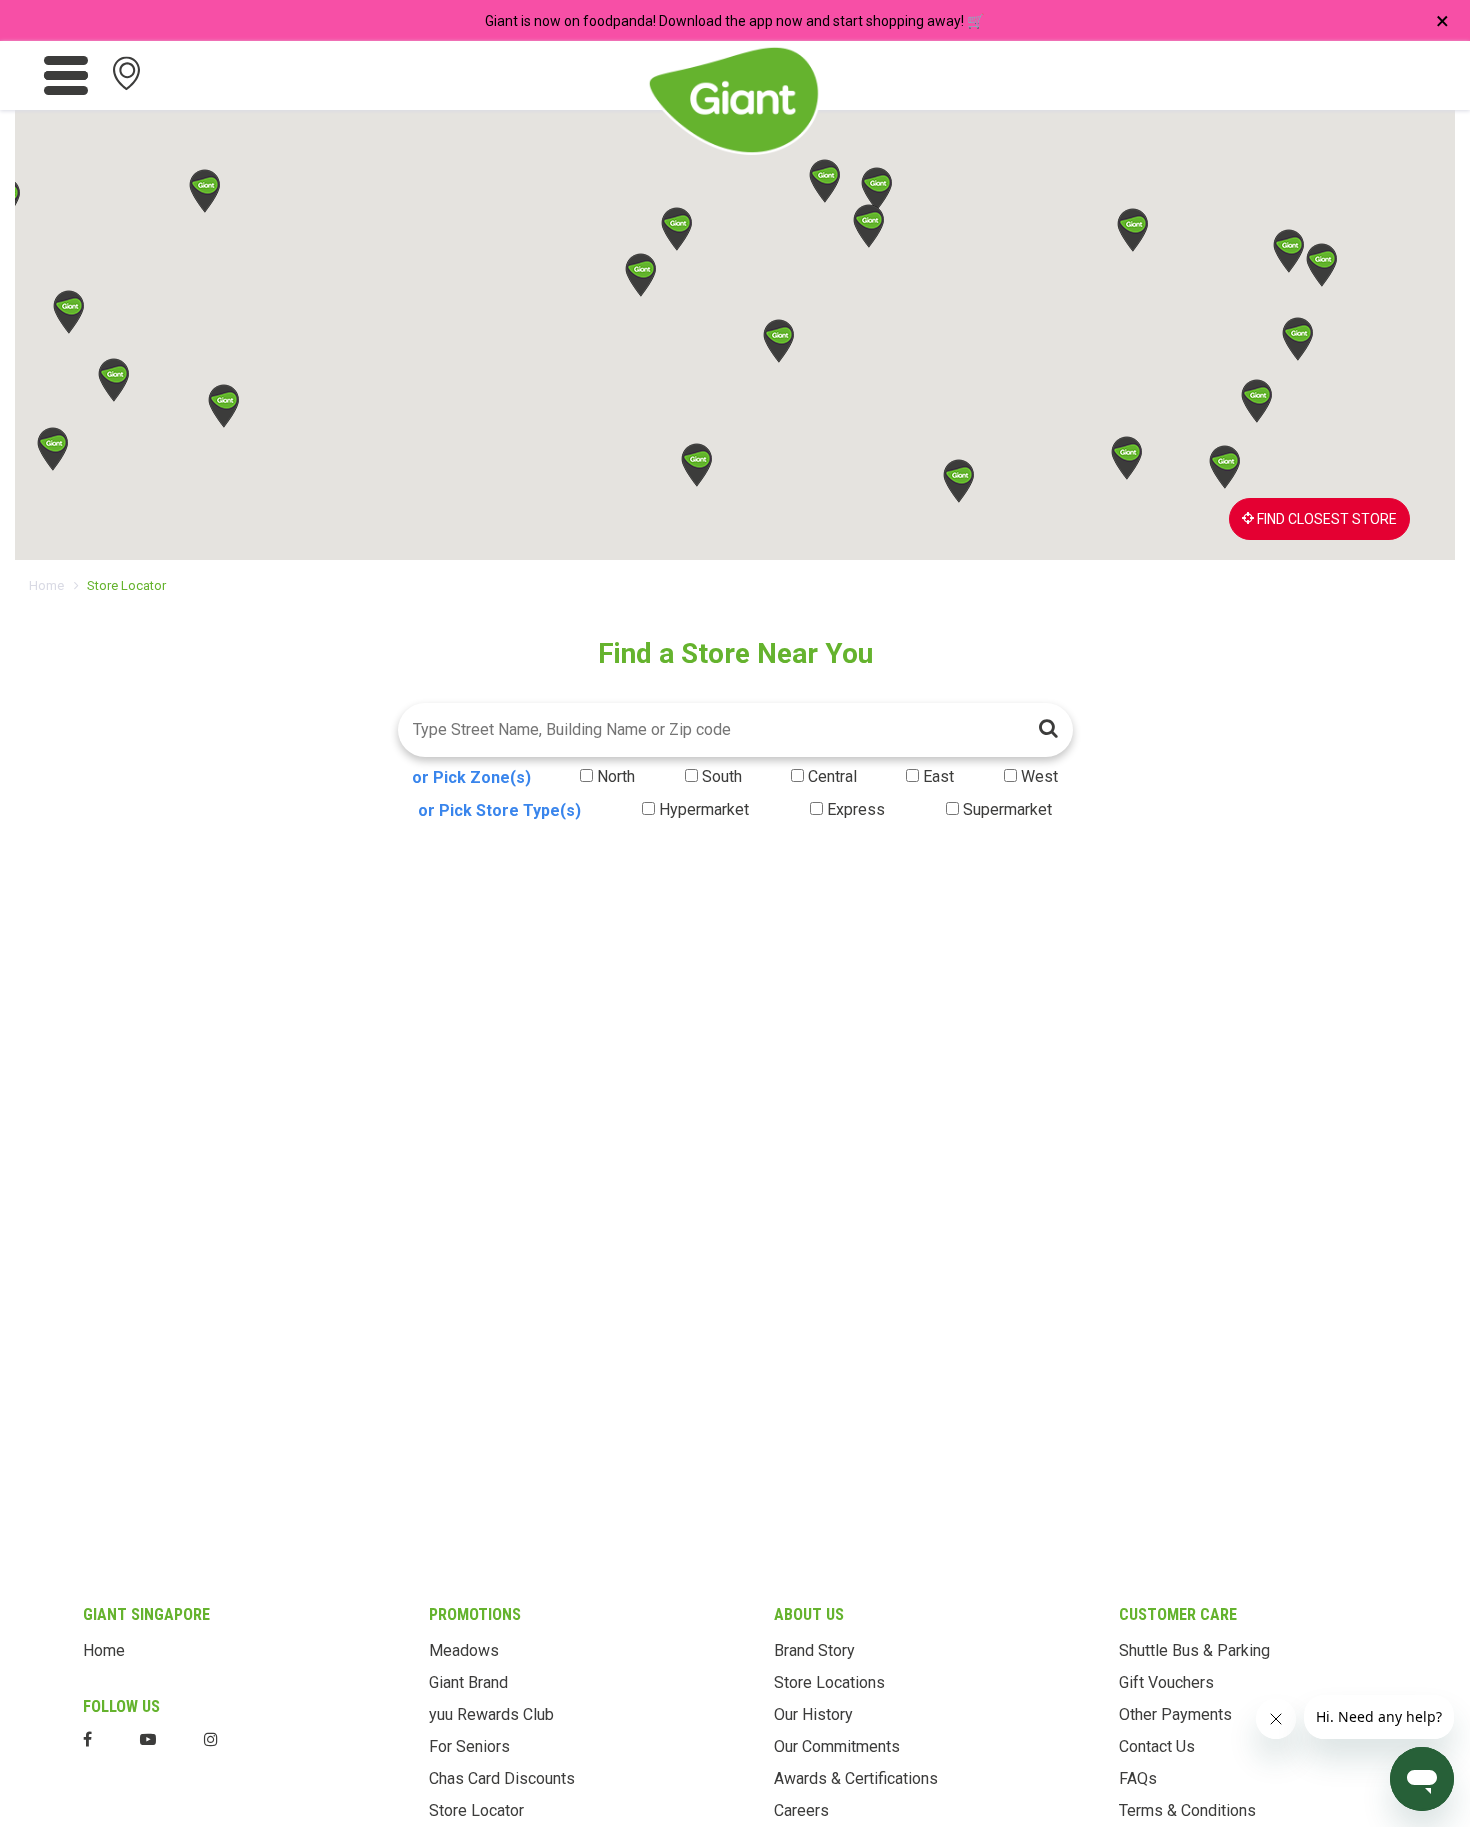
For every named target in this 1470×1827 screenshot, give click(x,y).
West (1039, 776)
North (616, 776)
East (938, 776)
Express (856, 809)
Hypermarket (704, 809)
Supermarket (1007, 809)
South (722, 776)
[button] (641, 275)
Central (832, 776)
